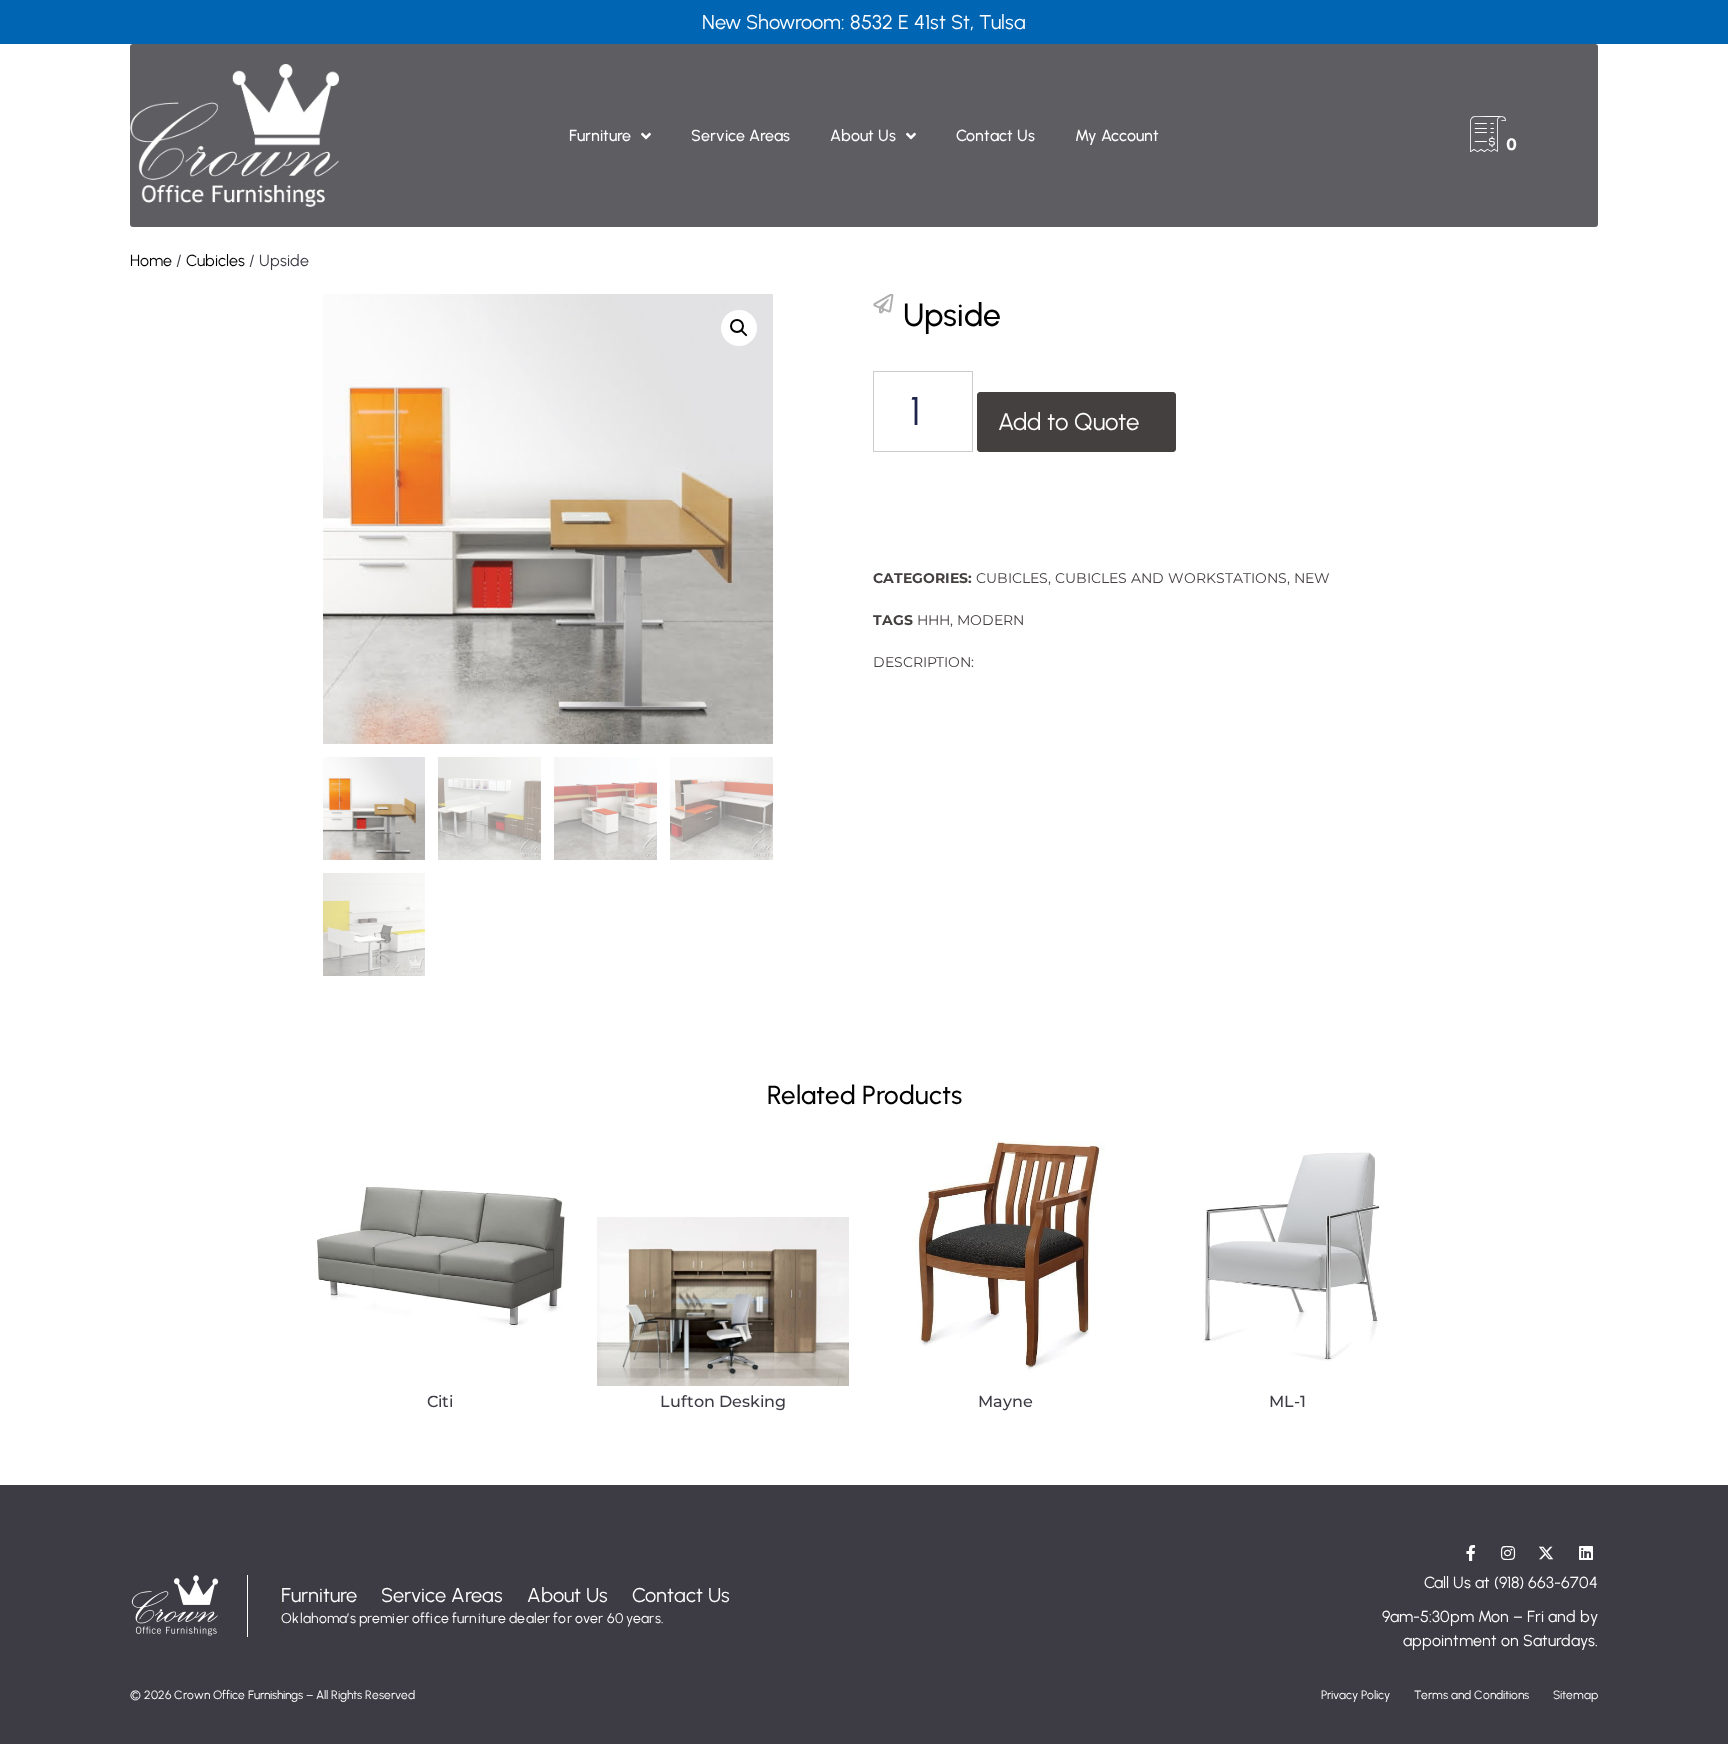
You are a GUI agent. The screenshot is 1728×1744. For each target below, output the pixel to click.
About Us (863, 135)
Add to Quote (1068, 421)
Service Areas (740, 135)
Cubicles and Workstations (1171, 578)
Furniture (600, 135)
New (1312, 578)
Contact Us (995, 135)
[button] (739, 328)
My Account (1117, 135)
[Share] (883, 304)
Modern (990, 620)
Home (151, 260)
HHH (933, 620)
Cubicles (215, 260)
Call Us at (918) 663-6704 (1511, 1582)
